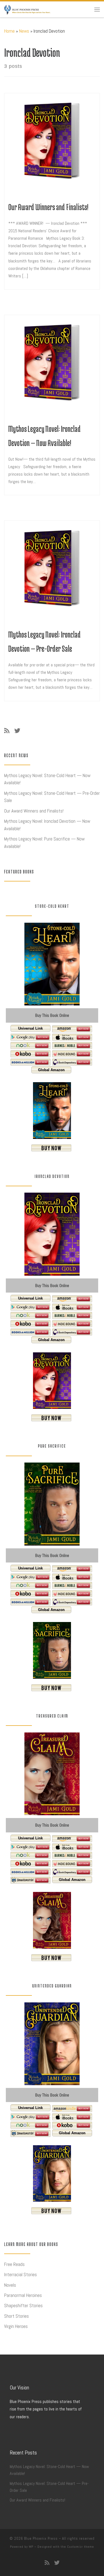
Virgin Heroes (16, 2326)
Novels (10, 2285)
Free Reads (14, 2264)
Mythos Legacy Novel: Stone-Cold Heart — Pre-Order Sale (52, 797)
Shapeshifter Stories (23, 2306)
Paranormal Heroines (23, 2295)
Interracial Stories (21, 2275)
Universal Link (30, 1028)
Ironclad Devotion (52, 1176)
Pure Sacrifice (52, 1446)
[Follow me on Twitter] (17, 731)
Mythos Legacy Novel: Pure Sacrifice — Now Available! (44, 843)
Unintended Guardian (52, 1986)
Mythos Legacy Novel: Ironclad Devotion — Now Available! (47, 825)
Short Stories (17, 2316)
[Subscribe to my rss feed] (7, 731)
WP (31, 2547)
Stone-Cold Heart (52, 906)
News (24, 31)
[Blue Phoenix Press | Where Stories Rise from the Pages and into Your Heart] (27, 9)
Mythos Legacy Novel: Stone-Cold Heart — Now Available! (47, 779)
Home (9, 31)
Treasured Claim (52, 1716)
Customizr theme (81, 2547)
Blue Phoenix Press (41, 2538)
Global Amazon (51, 1070)
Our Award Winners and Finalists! (48, 207)
